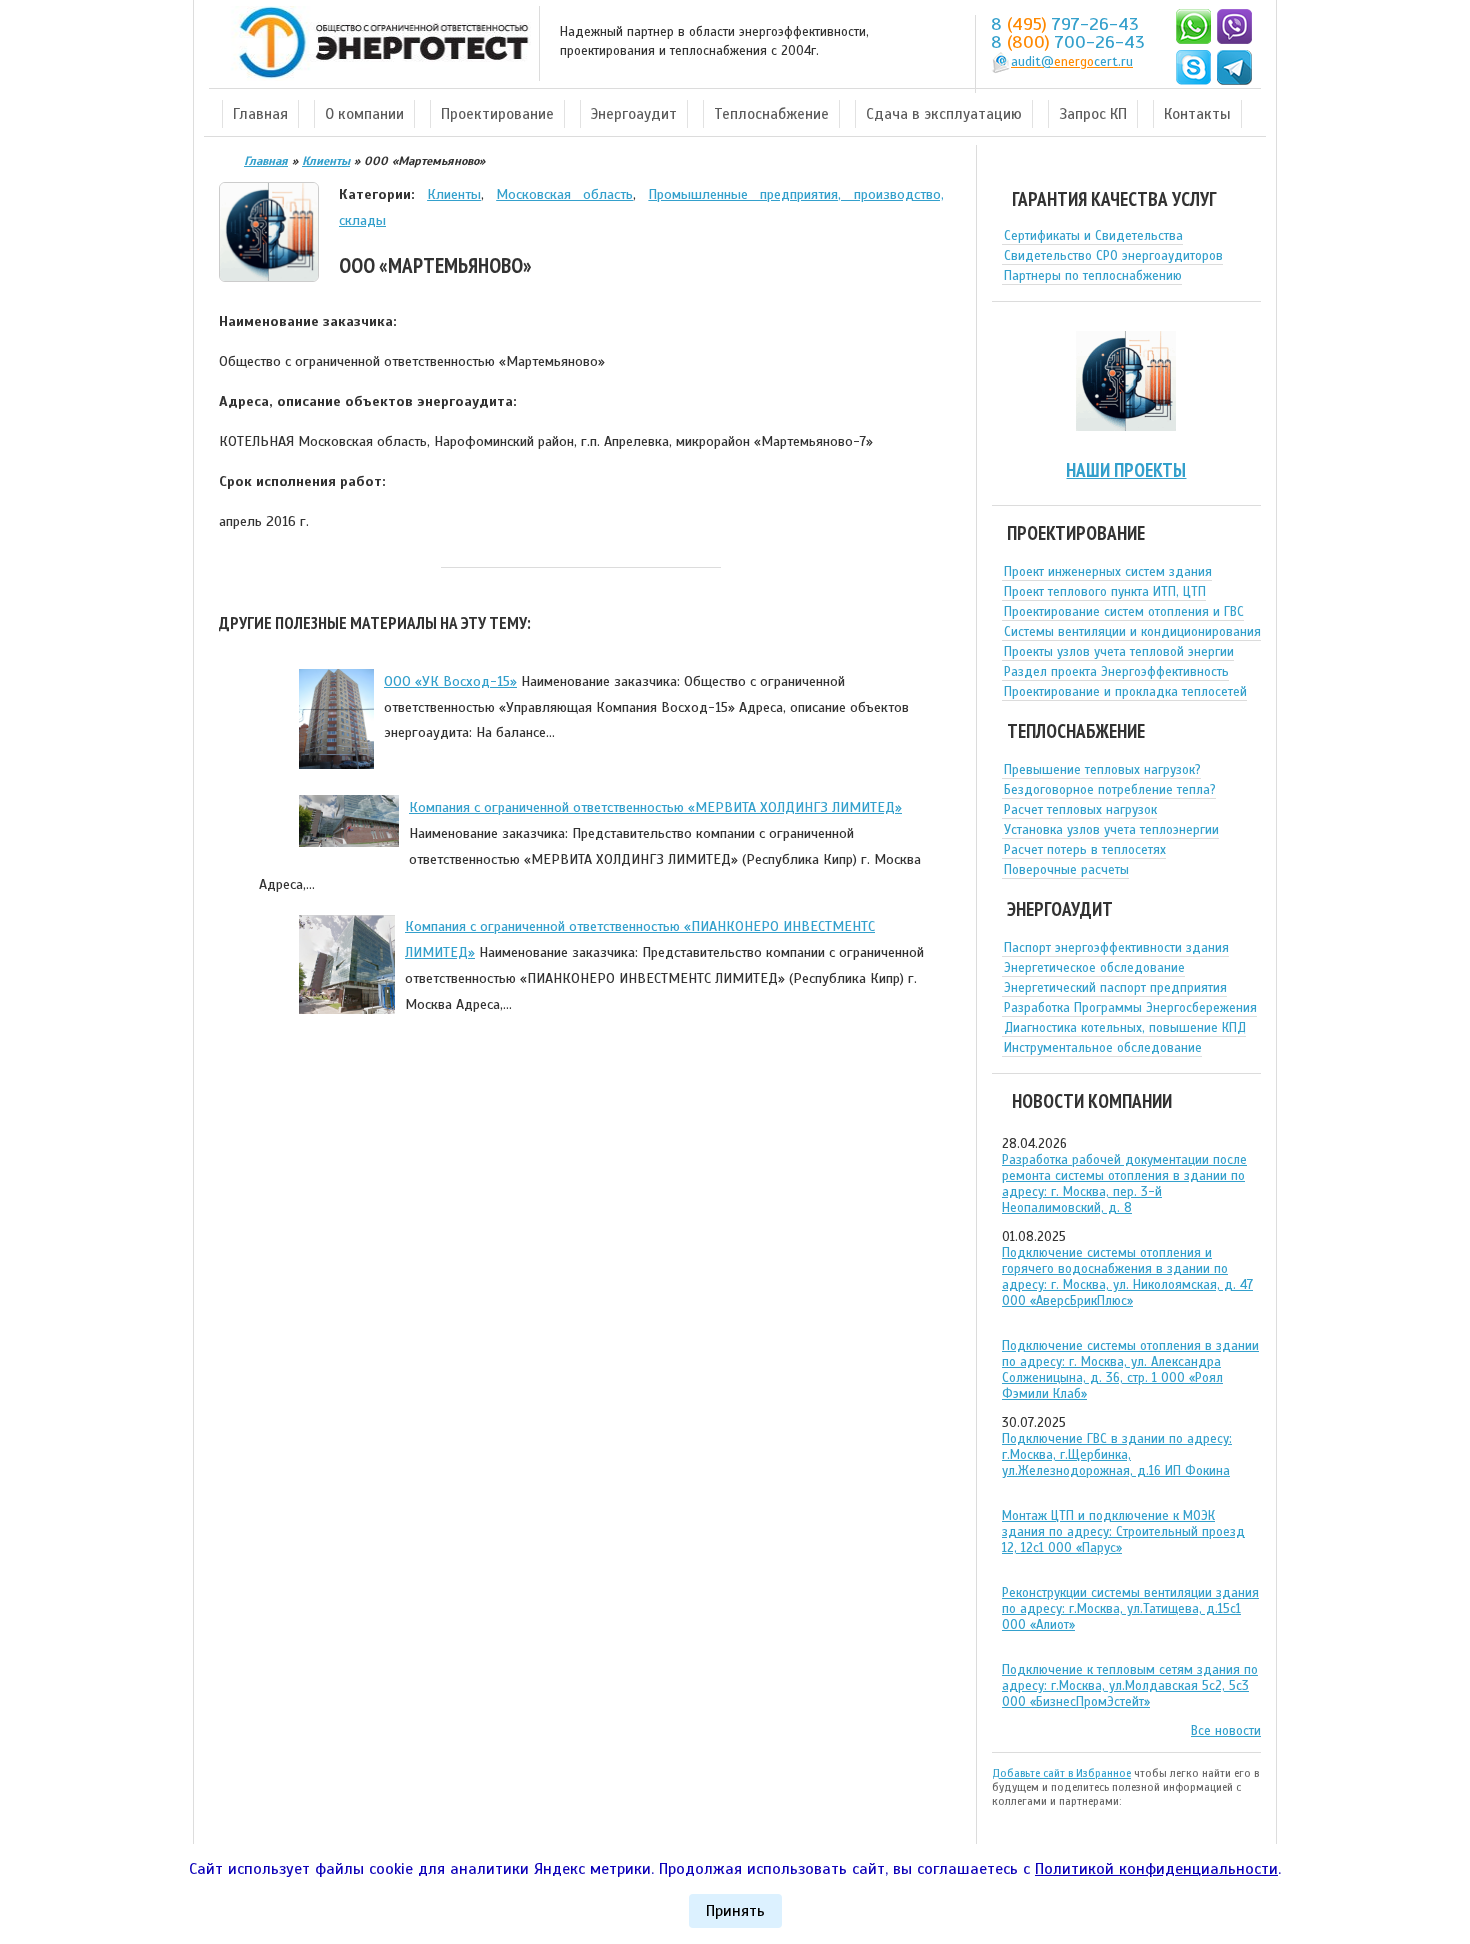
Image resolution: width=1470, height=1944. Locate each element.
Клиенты (454, 194)
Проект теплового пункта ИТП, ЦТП (1105, 592)
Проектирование (497, 114)
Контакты (1197, 114)
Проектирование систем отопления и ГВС (1124, 612)
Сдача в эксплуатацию (944, 114)
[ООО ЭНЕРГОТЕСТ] (378, 43)
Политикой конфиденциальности (1156, 1869)
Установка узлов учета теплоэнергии (1111, 830)
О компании (364, 114)
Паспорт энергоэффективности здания (1116, 948)
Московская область (564, 194)
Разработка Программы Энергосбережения (1130, 1008)
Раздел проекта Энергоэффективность (1116, 672)
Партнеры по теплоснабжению (1093, 276)
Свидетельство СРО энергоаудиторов (1113, 256)
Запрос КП (1093, 114)
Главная (260, 114)
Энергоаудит (634, 114)
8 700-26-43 (1068, 42)
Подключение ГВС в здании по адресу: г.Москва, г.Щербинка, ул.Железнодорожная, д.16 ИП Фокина (1117, 1455)
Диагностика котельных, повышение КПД (1125, 1028)
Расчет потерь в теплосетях (1085, 850)
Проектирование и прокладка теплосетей (1125, 692)
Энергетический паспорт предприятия (1115, 988)
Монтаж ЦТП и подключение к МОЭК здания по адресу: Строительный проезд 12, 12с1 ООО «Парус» (1123, 1532)
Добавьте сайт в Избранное (1061, 1773)
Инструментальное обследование (1103, 1048)
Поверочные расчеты (1066, 870)
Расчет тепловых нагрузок (1080, 810)
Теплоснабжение (771, 114)
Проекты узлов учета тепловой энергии (1119, 652)
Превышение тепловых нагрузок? (1102, 770)
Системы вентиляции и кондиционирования (1132, 632)
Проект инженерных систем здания (1108, 572)
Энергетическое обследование (1094, 968)
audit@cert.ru (1072, 62)
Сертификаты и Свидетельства (1093, 236)
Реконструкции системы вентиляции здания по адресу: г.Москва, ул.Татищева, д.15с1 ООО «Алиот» (1130, 1609)
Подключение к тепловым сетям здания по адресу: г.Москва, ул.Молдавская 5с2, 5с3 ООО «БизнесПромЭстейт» (1130, 1686)
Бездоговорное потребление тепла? (1110, 790)
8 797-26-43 (1065, 24)
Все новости (1226, 1731)
